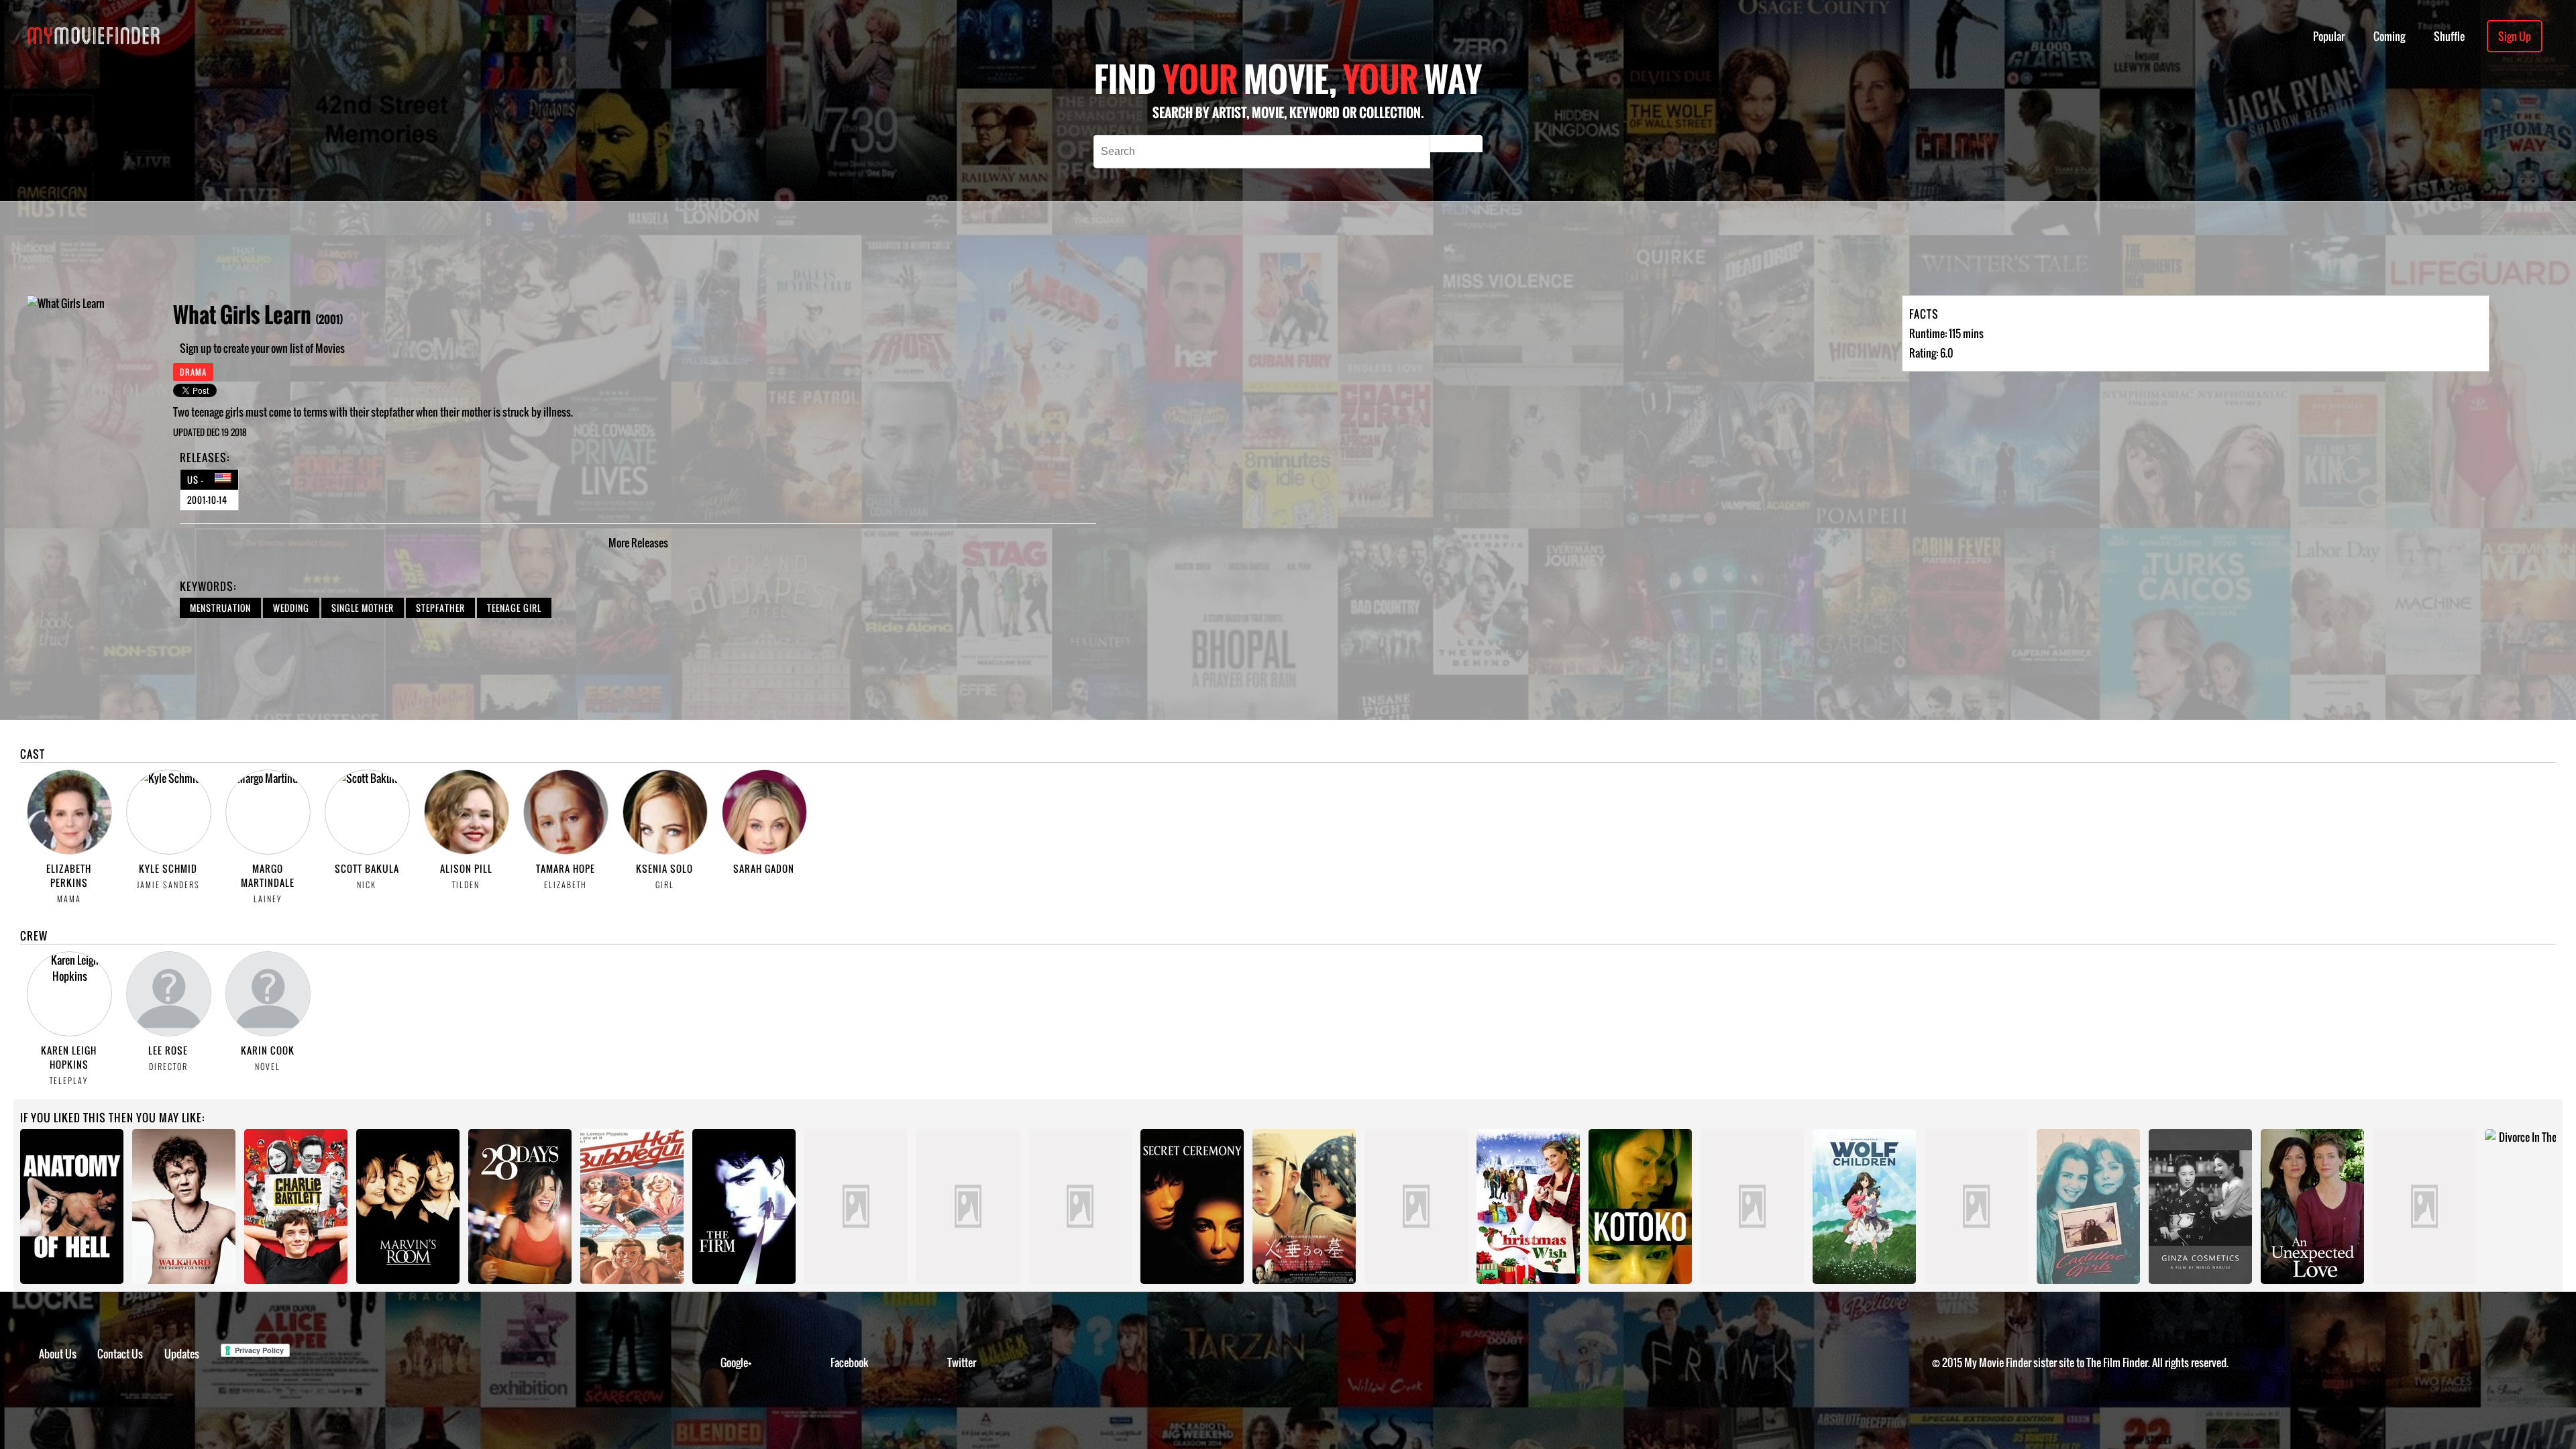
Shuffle (2449, 36)
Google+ (736, 1362)
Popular (2329, 36)
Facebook (850, 1362)
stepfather (440, 608)
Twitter (962, 1362)
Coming (2389, 36)
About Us (58, 1354)
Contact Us (120, 1354)
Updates (182, 1354)
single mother (363, 608)
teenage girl (514, 608)
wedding (291, 608)
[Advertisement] (767, 248)
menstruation (220, 608)
